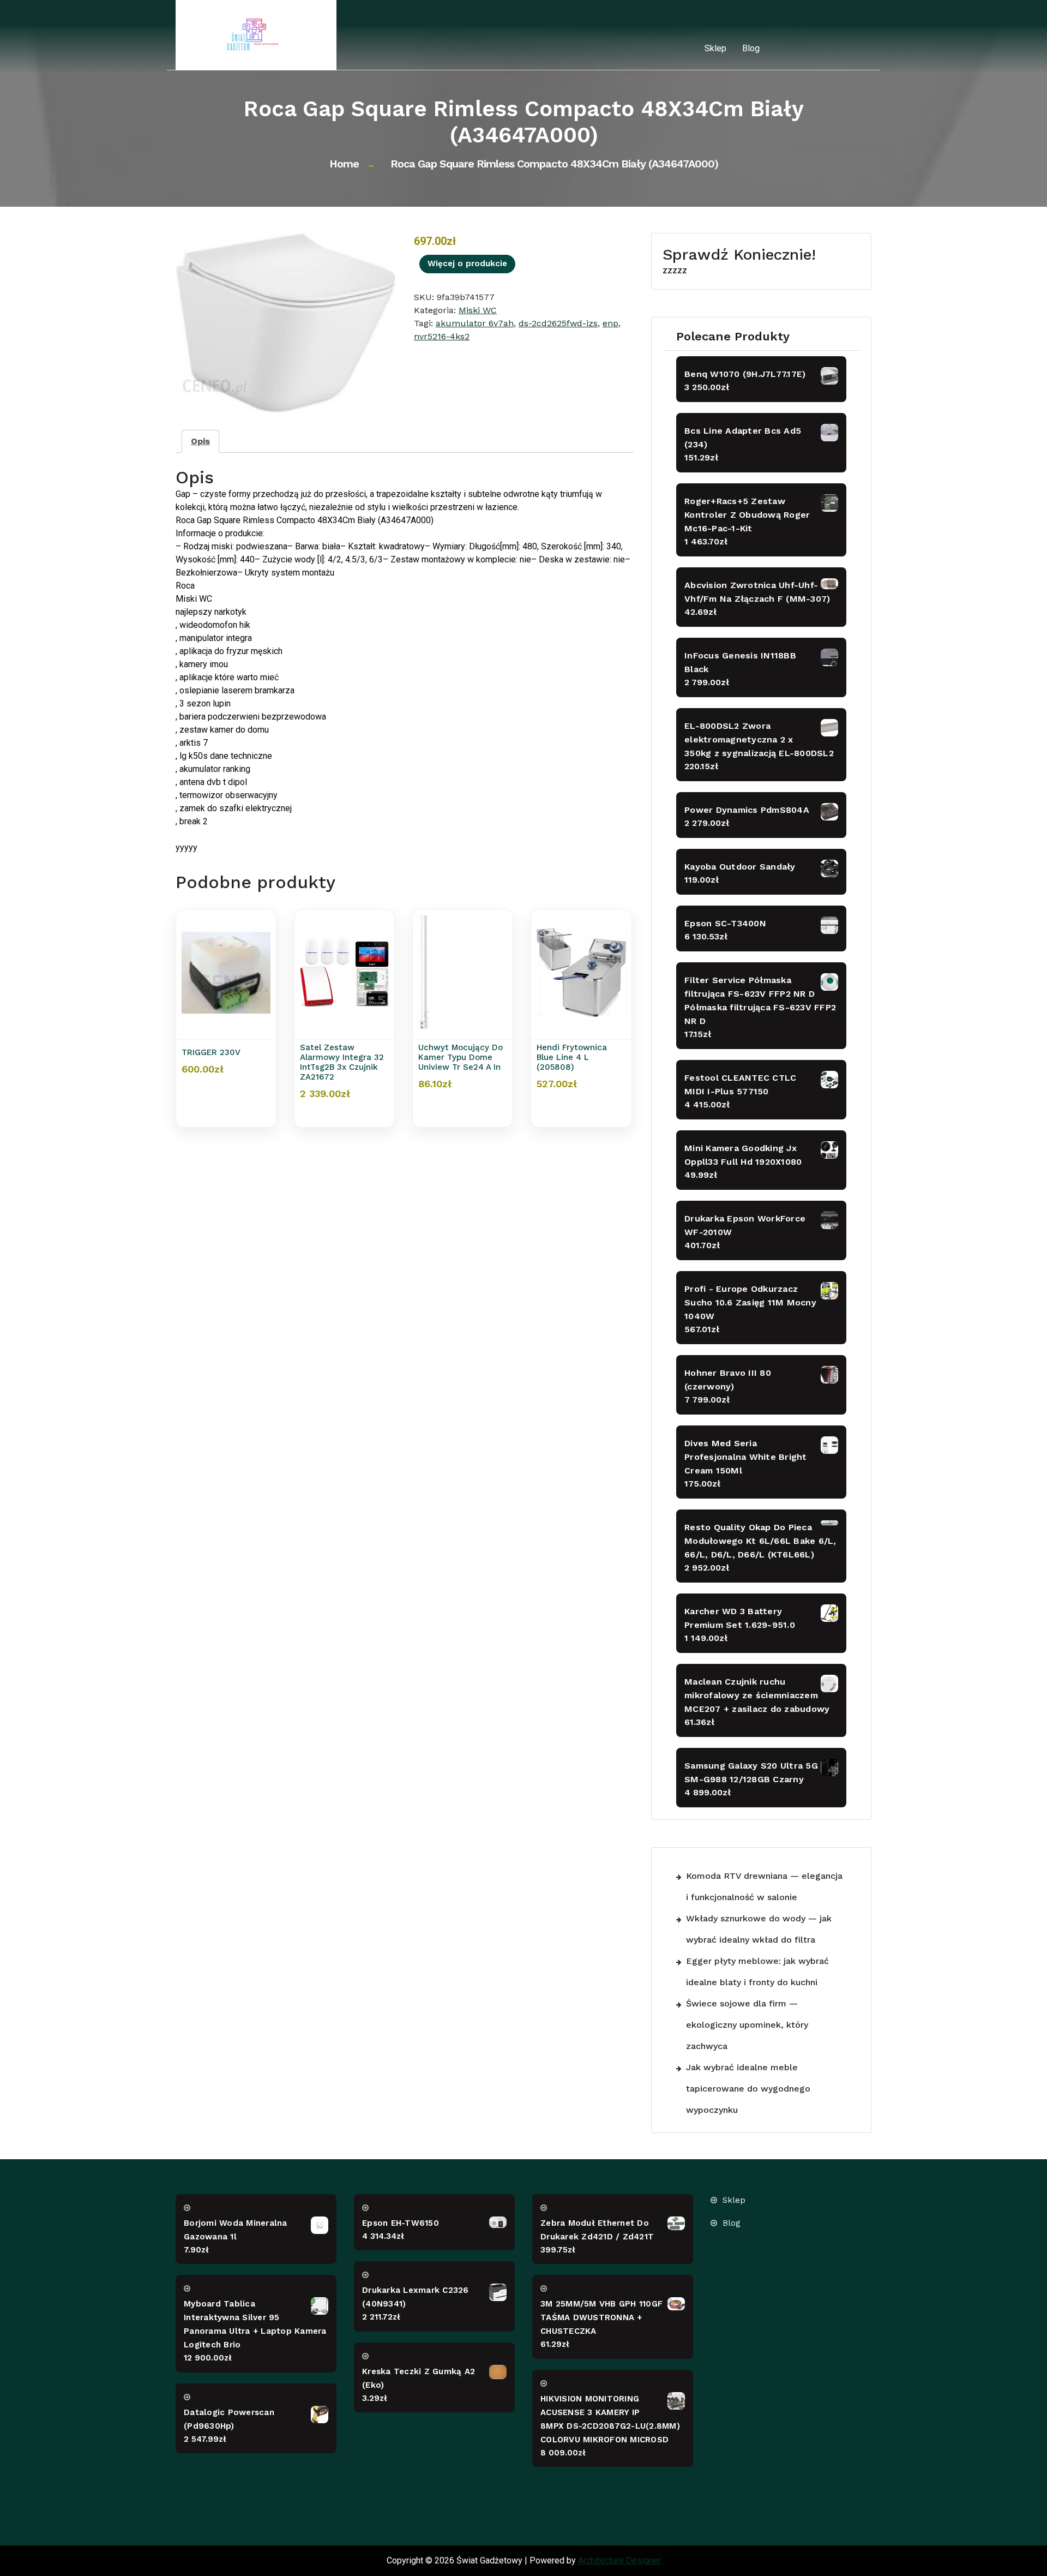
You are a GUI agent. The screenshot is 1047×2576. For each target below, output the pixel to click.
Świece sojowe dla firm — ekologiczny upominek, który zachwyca (747, 2025)
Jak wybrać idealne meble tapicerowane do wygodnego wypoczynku (748, 2089)
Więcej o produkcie (467, 263)
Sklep (715, 48)
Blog (751, 48)
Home (344, 164)
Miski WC (478, 310)
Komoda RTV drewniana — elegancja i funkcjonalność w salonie (764, 1886)
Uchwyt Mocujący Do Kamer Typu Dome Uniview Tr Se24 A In (461, 1057)
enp (610, 323)
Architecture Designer (619, 2560)
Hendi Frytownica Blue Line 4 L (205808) (572, 1057)
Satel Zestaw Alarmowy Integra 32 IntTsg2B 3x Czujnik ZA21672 (342, 1062)
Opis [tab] (200, 441)
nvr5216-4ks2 (442, 336)
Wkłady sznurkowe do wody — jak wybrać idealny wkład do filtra (759, 1929)
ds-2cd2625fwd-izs (558, 323)
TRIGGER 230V (211, 1052)
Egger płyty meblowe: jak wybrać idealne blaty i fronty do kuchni (757, 1972)
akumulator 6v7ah (475, 323)
